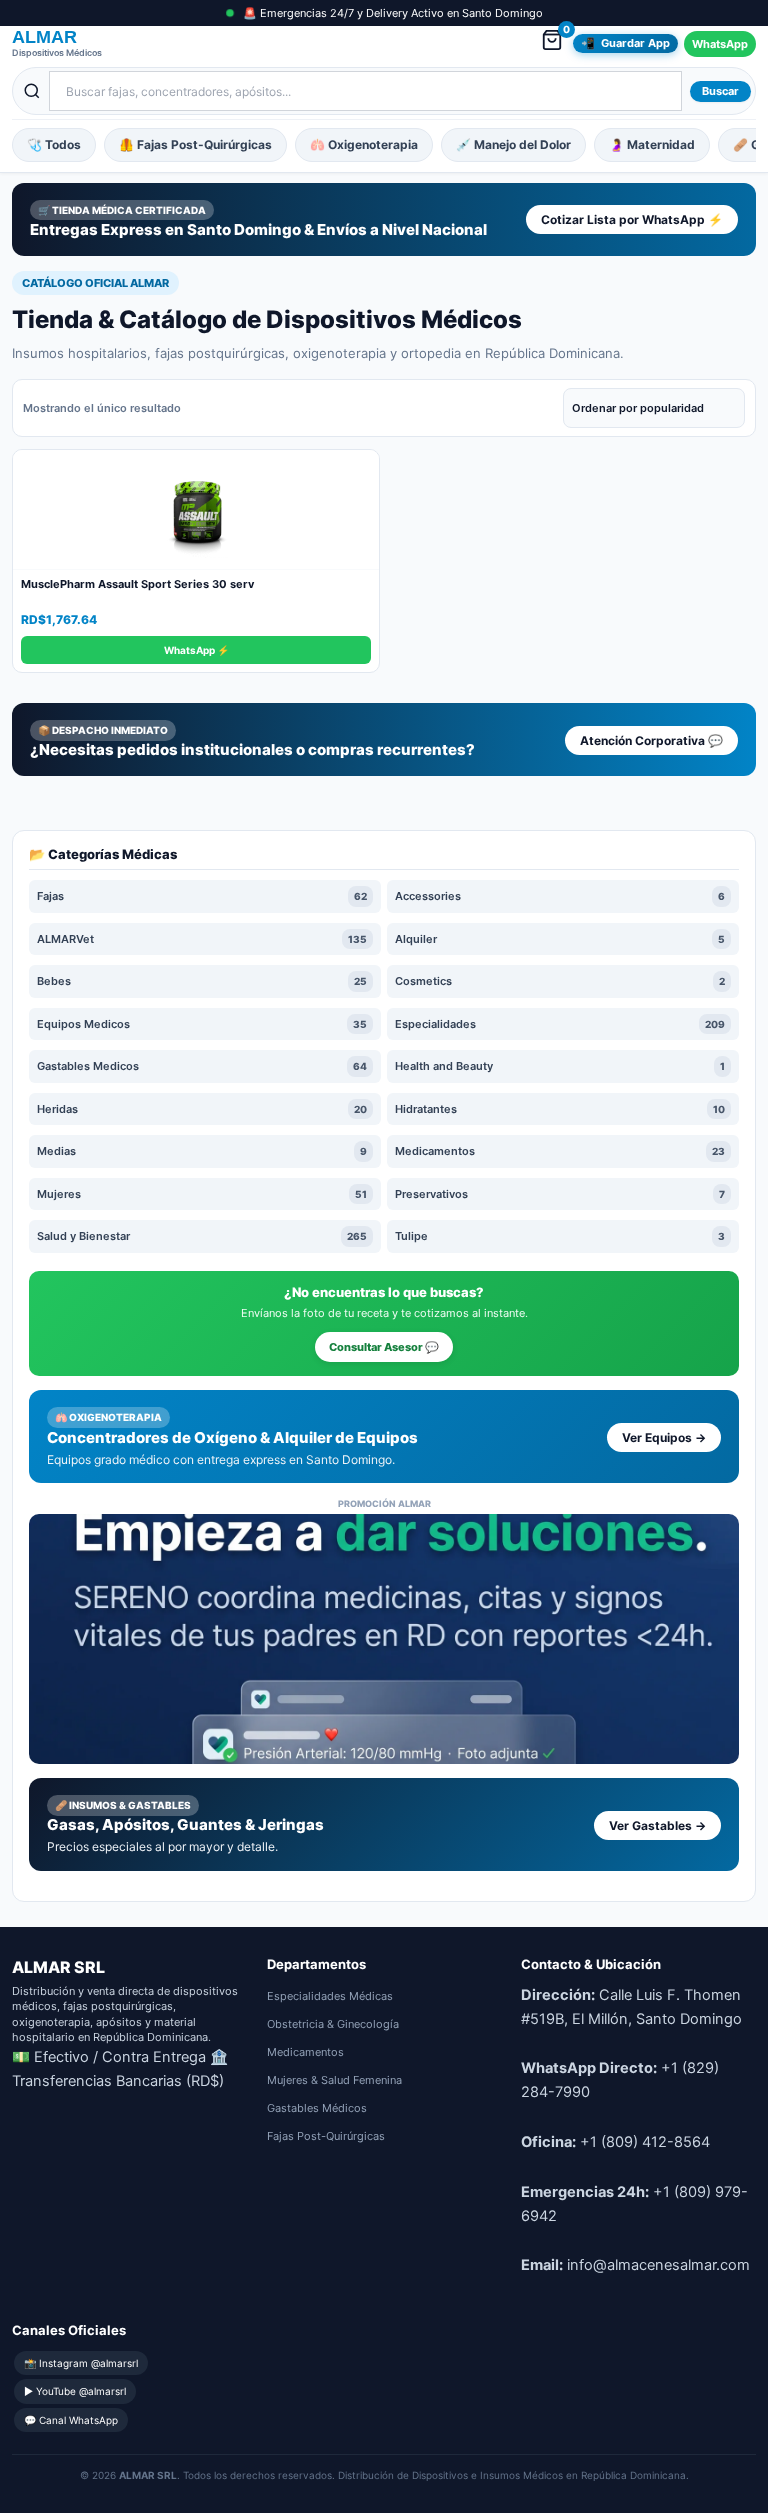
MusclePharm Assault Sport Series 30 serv (137, 584)
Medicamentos (305, 2052)
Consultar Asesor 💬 (384, 1347)
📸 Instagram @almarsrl (81, 2363)
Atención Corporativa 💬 (651, 740)
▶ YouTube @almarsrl (75, 2391)
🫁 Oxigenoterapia (364, 144)
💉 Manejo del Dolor (513, 144)
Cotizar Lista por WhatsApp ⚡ (632, 219)
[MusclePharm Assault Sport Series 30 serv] (196, 510)
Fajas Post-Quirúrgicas (326, 2136)
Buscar (720, 91)
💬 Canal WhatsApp (71, 2420)
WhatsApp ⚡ (196, 650)
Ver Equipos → (664, 1437)
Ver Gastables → (657, 1825)
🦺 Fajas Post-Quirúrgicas (195, 144)
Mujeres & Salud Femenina (334, 2080)
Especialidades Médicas (330, 1996)
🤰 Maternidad (652, 144)
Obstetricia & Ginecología (333, 2024)
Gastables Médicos (317, 2108)
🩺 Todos (54, 144)
